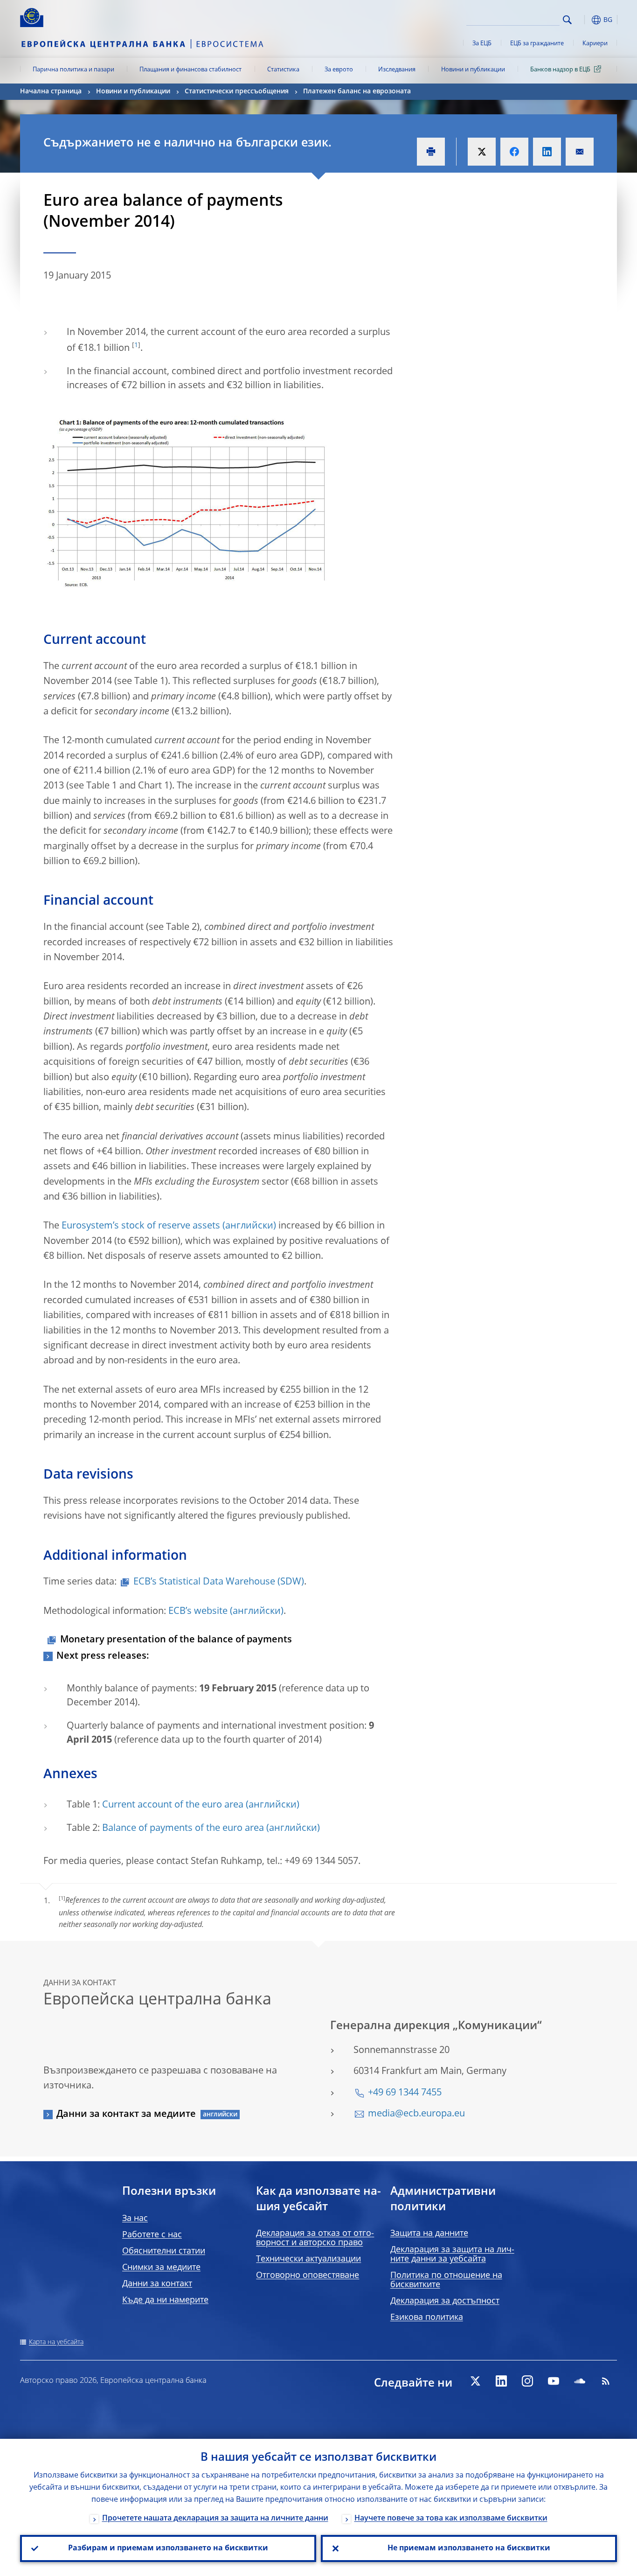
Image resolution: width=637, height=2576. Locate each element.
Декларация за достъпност (445, 2301)
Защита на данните (429, 2234)
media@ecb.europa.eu (416, 2114)
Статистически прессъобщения (237, 91)
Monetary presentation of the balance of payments (176, 1640)
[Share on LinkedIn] (547, 152)
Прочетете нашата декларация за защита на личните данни (215, 2519)
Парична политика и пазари (73, 70)
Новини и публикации (473, 70)
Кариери (595, 44)
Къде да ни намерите (165, 2300)
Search (567, 20)
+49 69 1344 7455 (405, 2093)
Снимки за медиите (161, 2268)
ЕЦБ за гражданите (537, 44)
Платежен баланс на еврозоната (357, 91)
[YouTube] (554, 2381)
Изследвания (397, 70)
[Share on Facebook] (514, 152)
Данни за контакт (157, 2284)
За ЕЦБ (482, 44)
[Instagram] (527, 2381)
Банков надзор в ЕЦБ (560, 70)
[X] (475, 2381)
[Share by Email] (580, 152)
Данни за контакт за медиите (126, 2115)
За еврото (339, 70)
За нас (135, 2219)
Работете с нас (152, 2235)
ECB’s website (198, 1612)
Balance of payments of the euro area (183, 1829)
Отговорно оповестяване (308, 2276)
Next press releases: (103, 1656)
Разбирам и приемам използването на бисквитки (168, 2548)
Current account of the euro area (173, 1805)
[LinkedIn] (501, 2381)
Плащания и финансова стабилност (190, 70)
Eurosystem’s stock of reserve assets (141, 1226)
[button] (584, 20)
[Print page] (431, 152)
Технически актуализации (308, 2259)
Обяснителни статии (164, 2251)
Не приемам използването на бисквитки (469, 2548)
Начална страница (51, 91)
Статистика (283, 70)
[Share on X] (482, 152)
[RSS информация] (606, 2381)
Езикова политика (427, 2318)
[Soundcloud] (580, 2381)
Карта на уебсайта (56, 2342)
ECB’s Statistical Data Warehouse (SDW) (219, 1582)
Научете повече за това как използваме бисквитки (451, 2519)
